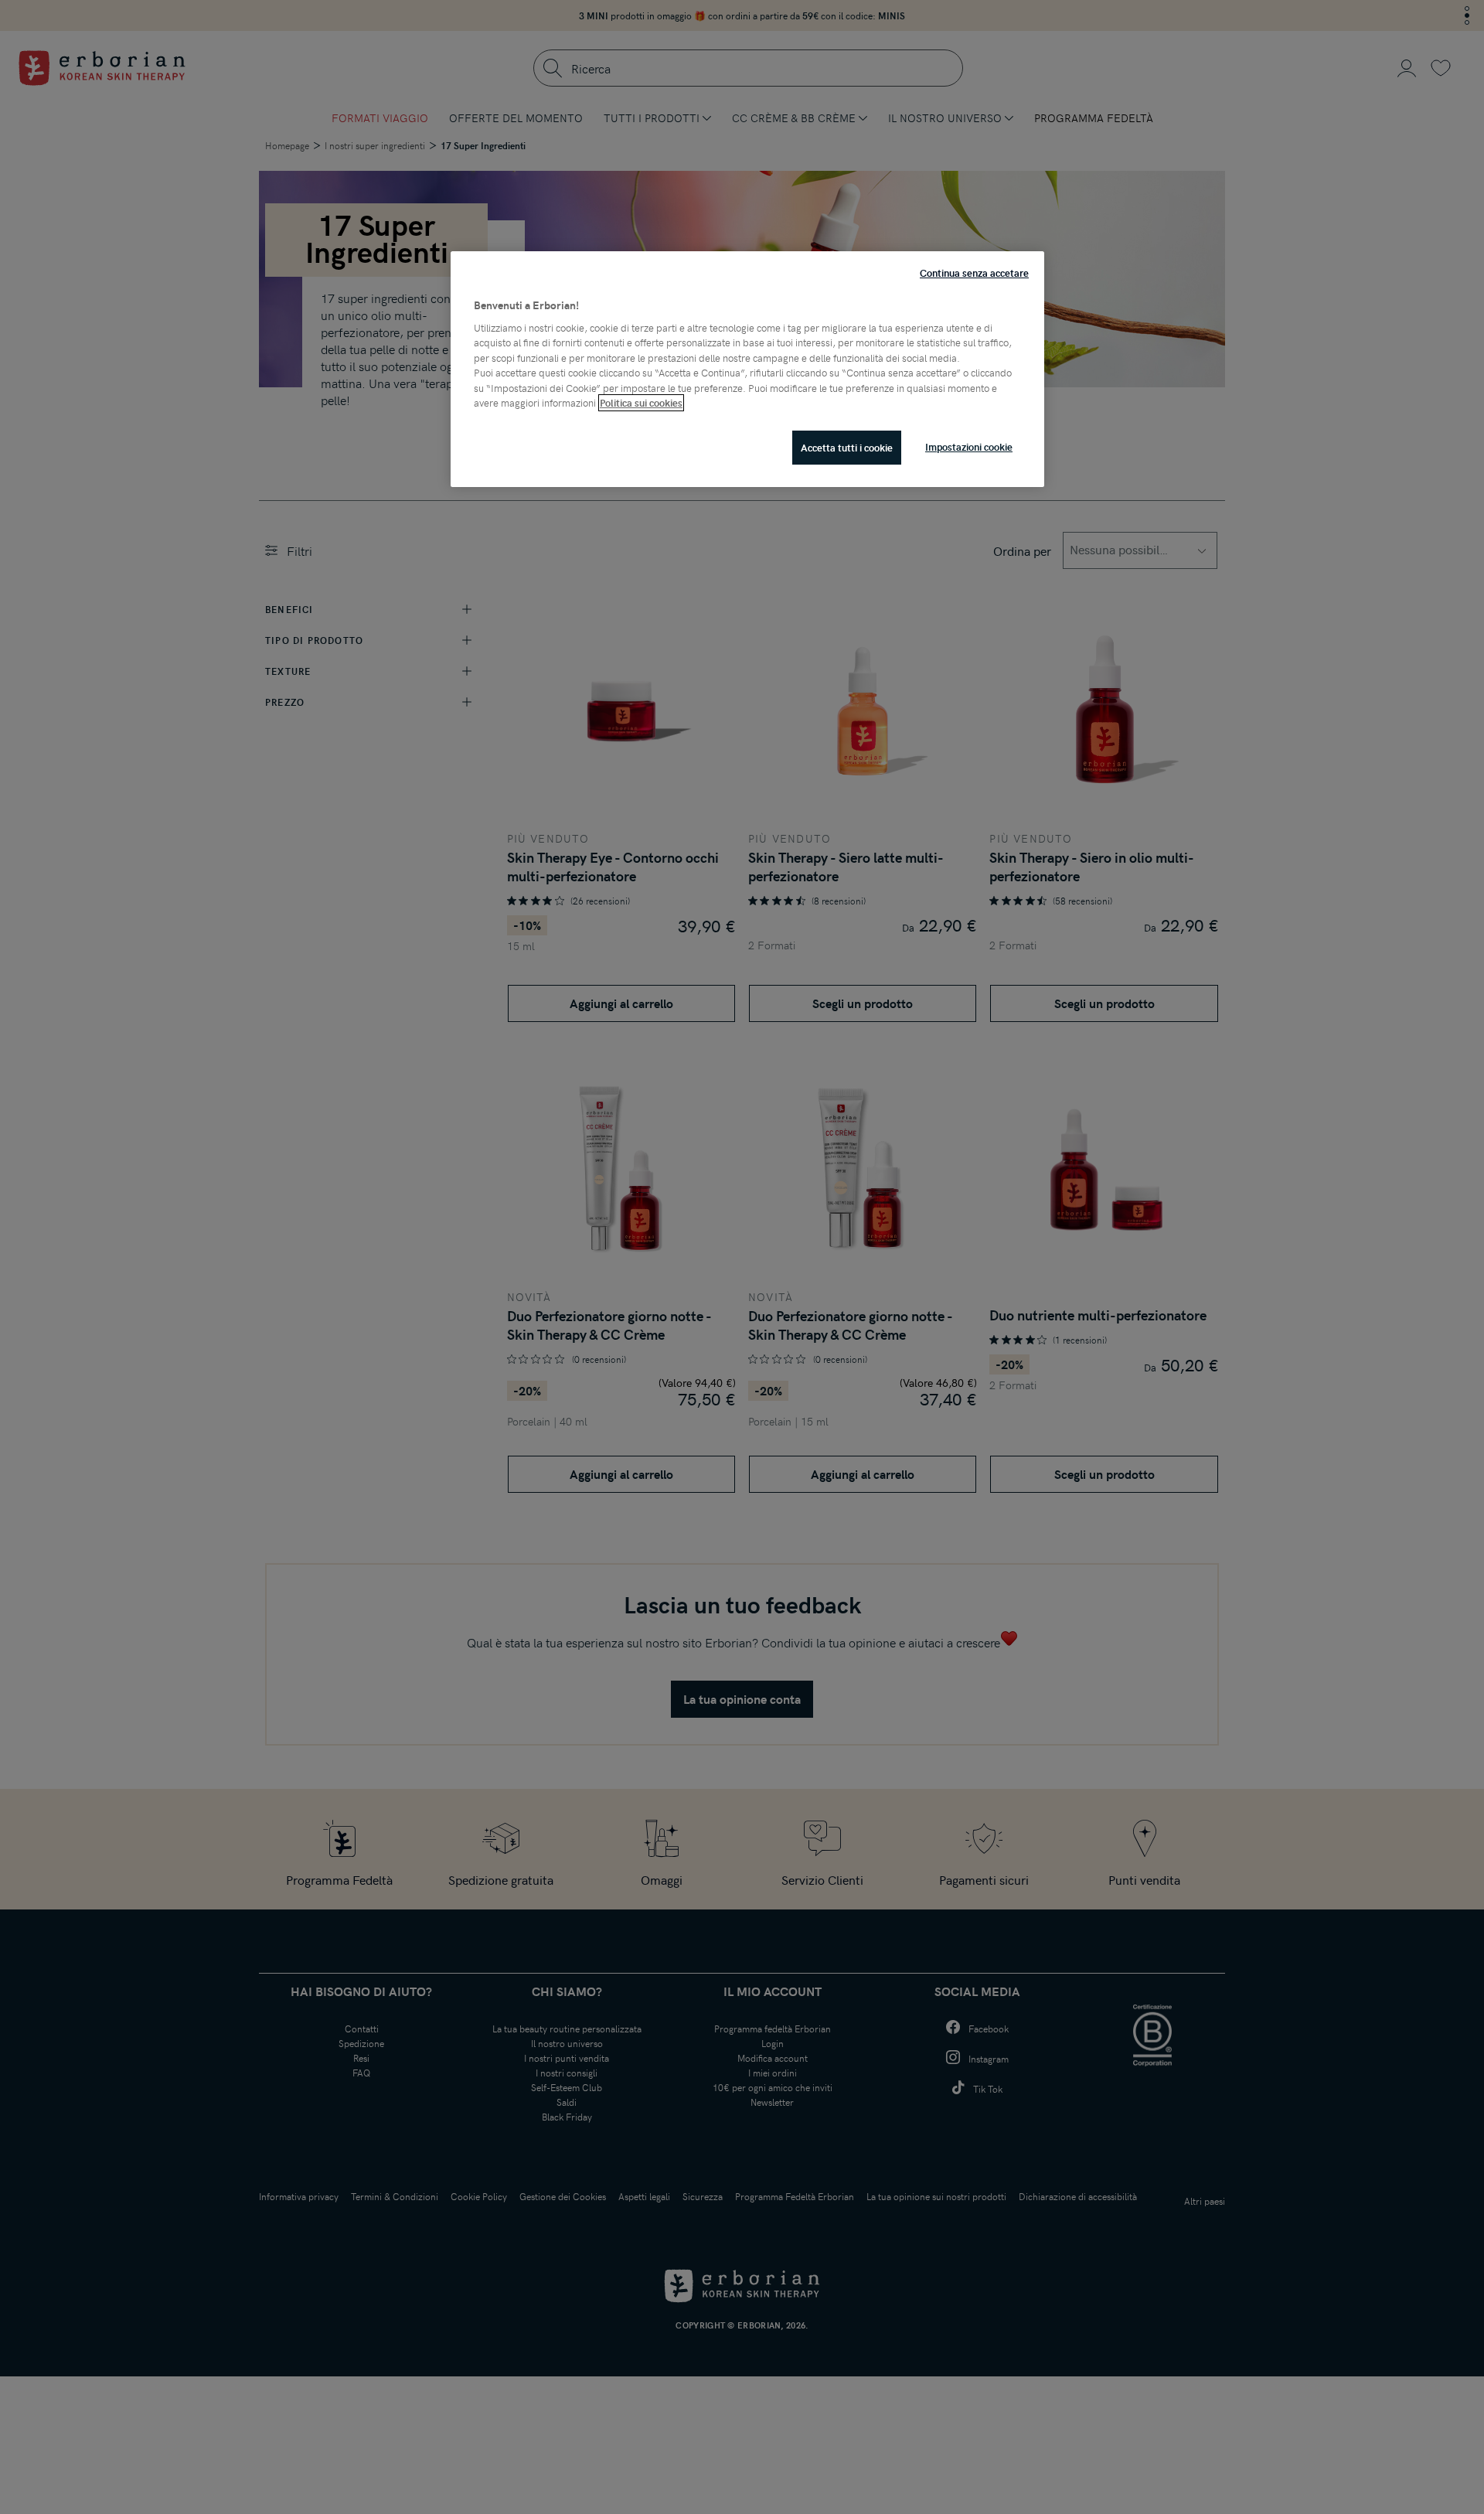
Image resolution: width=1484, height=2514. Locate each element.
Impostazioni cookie (969, 447)
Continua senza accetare (974, 273)
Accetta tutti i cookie (847, 448)
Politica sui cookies (641, 403)
